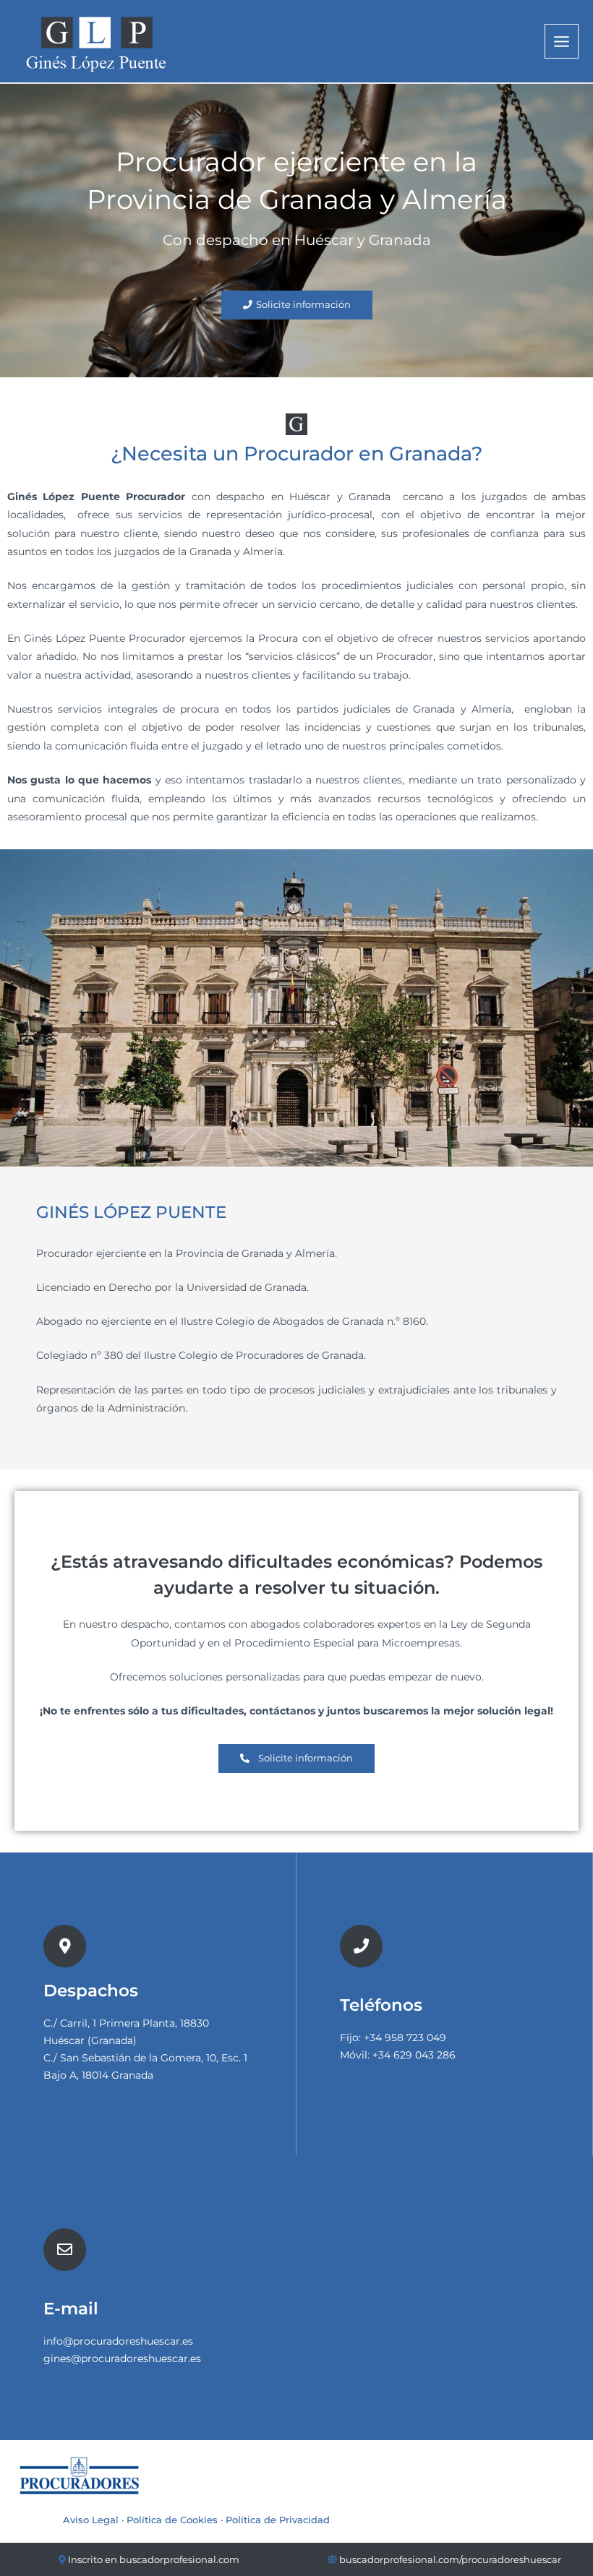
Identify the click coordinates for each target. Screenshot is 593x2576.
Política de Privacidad (278, 2520)
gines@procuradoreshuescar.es (122, 2358)
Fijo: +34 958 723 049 (393, 2038)
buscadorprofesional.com (179, 2559)
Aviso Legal (91, 2520)
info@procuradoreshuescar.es (118, 2341)
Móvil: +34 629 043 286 (398, 2055)
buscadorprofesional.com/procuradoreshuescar (450, 2559)
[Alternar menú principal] (562, 41)
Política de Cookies (172, 2520)
